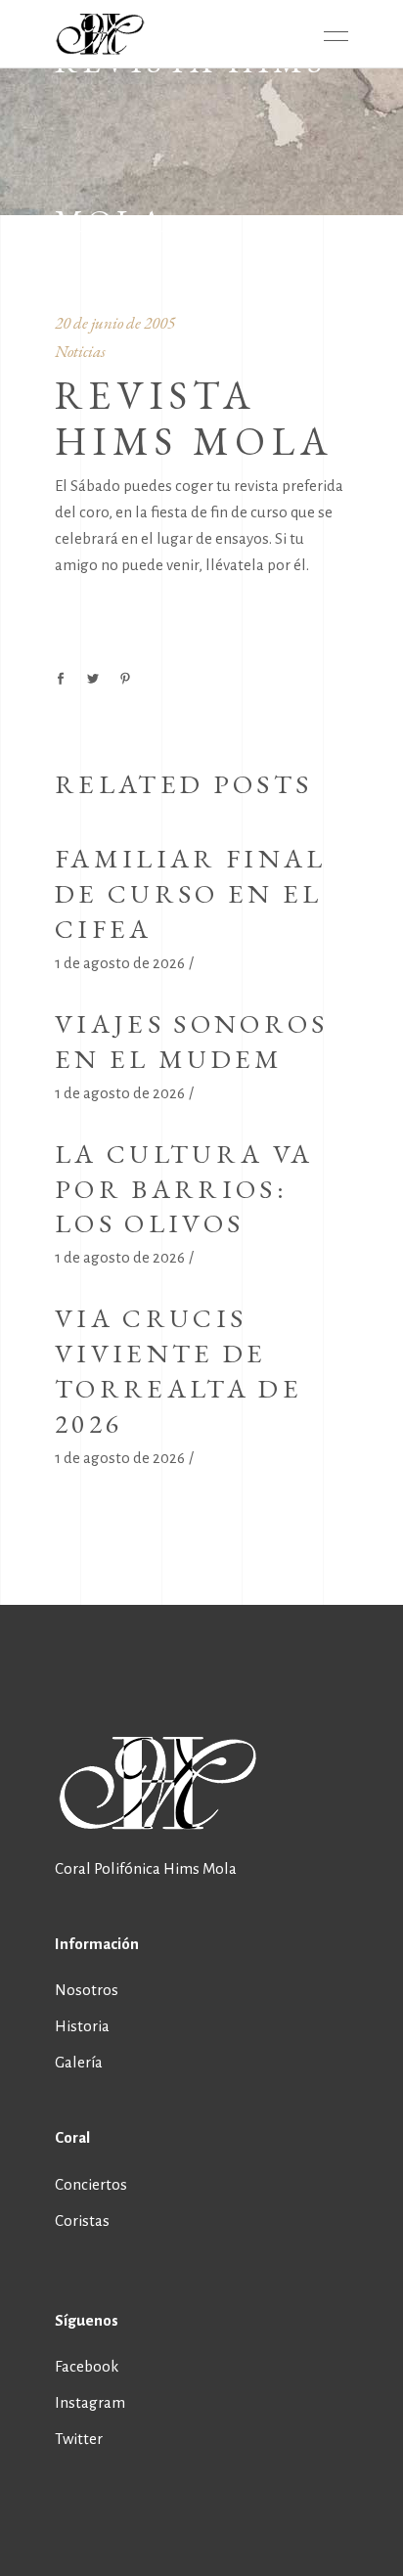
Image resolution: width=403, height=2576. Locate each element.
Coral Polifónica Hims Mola (146, 1868)
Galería (79, 2062)
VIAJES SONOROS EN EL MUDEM (191, 1041)
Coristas (82, 2221)
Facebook (87, 2366)
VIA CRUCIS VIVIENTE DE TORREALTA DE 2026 (179, 1371)
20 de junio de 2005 (115, 323)
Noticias (80, 351)
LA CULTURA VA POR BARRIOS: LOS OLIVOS (184, 1189)
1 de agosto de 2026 (120, 963)
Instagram (90, 2402)
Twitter (79, 2439)
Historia (82, 2026)
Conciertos (91, 2184)
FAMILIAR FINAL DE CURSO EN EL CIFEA (190, 893)
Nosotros (87, 1990)
